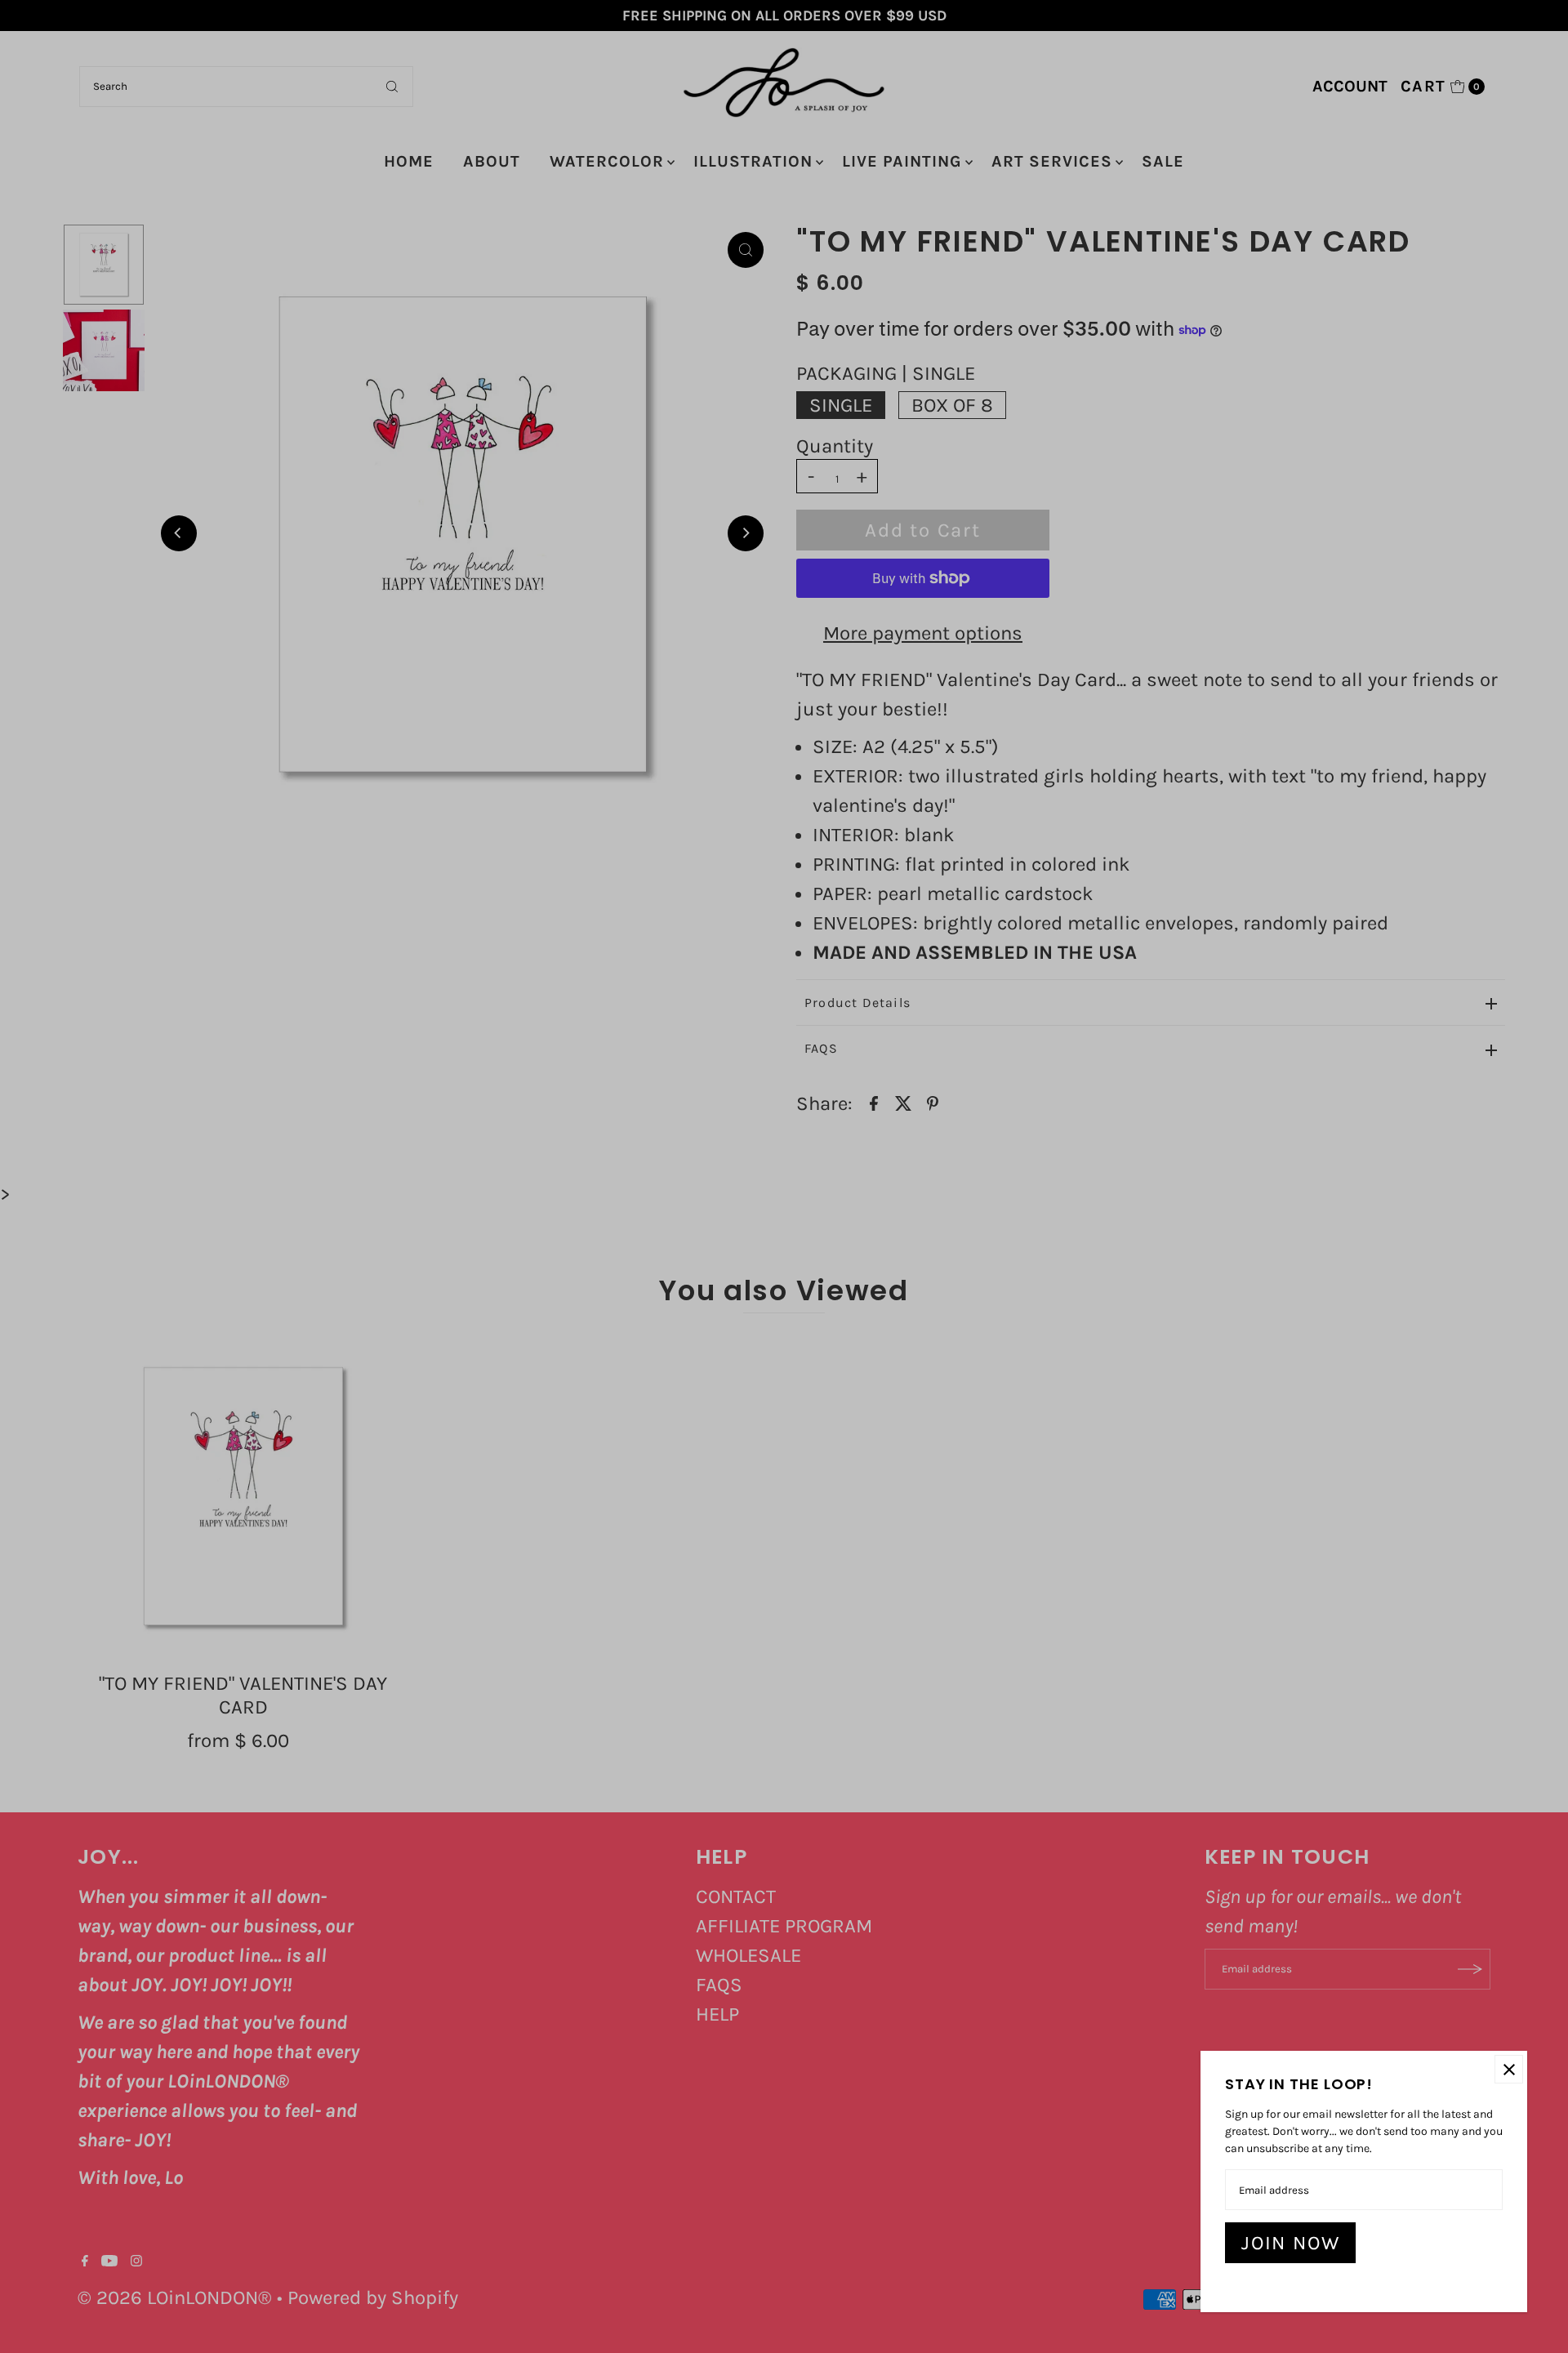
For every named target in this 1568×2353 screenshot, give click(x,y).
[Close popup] (1509, 2069)
